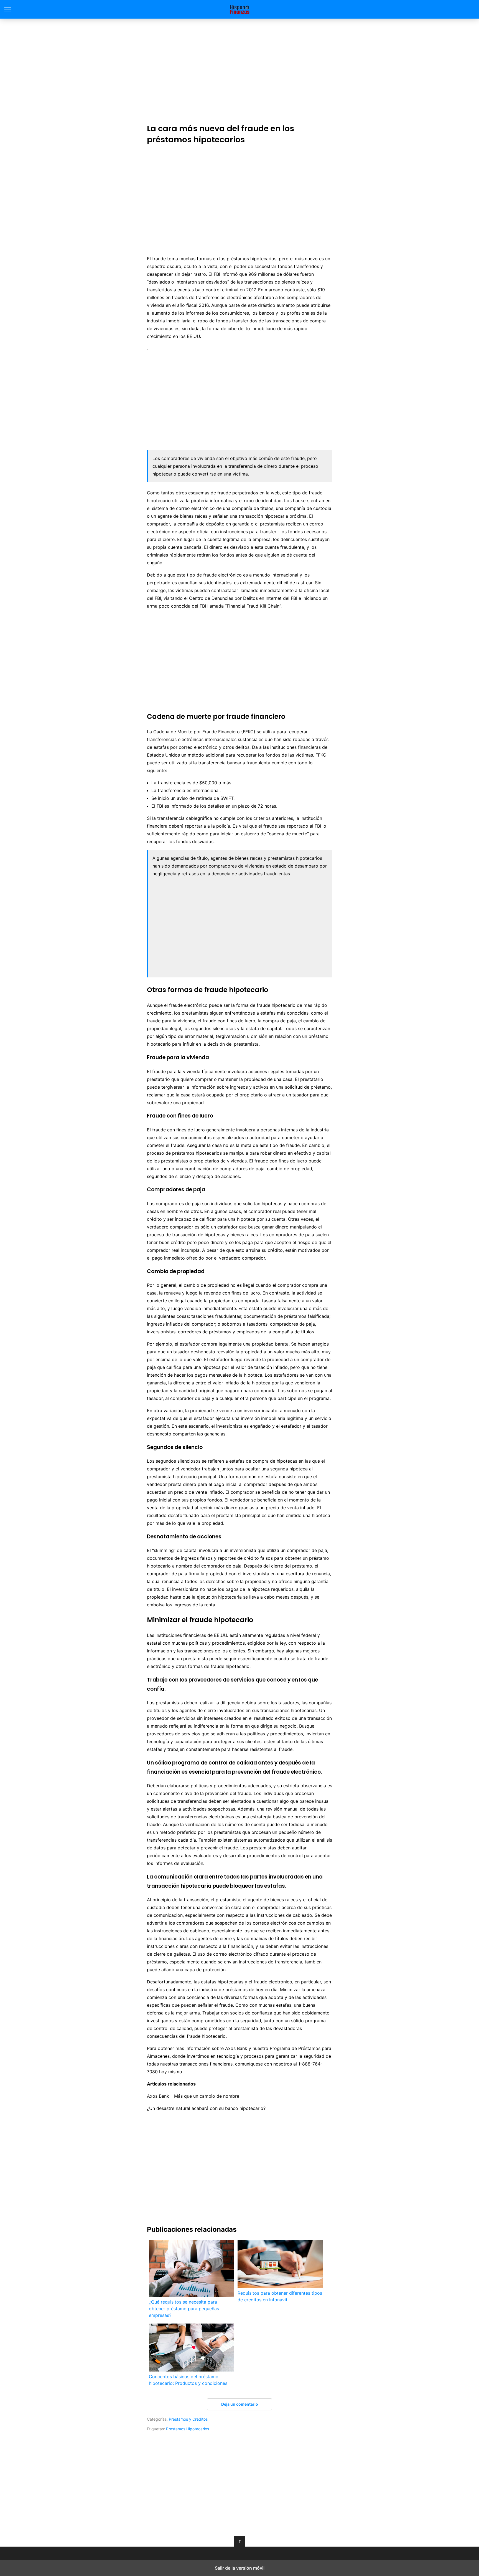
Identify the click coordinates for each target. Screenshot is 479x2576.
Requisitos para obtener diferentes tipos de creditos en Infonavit (280, 2296)
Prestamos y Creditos (188, 2419)
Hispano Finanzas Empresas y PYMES (240, 9)
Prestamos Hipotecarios (188, 2429)
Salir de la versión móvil (240, 2568)
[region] (239, 70)
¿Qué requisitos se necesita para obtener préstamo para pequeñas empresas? (184, 2309)
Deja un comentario (240, 2404)
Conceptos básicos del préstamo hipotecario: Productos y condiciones (188, 2380)
